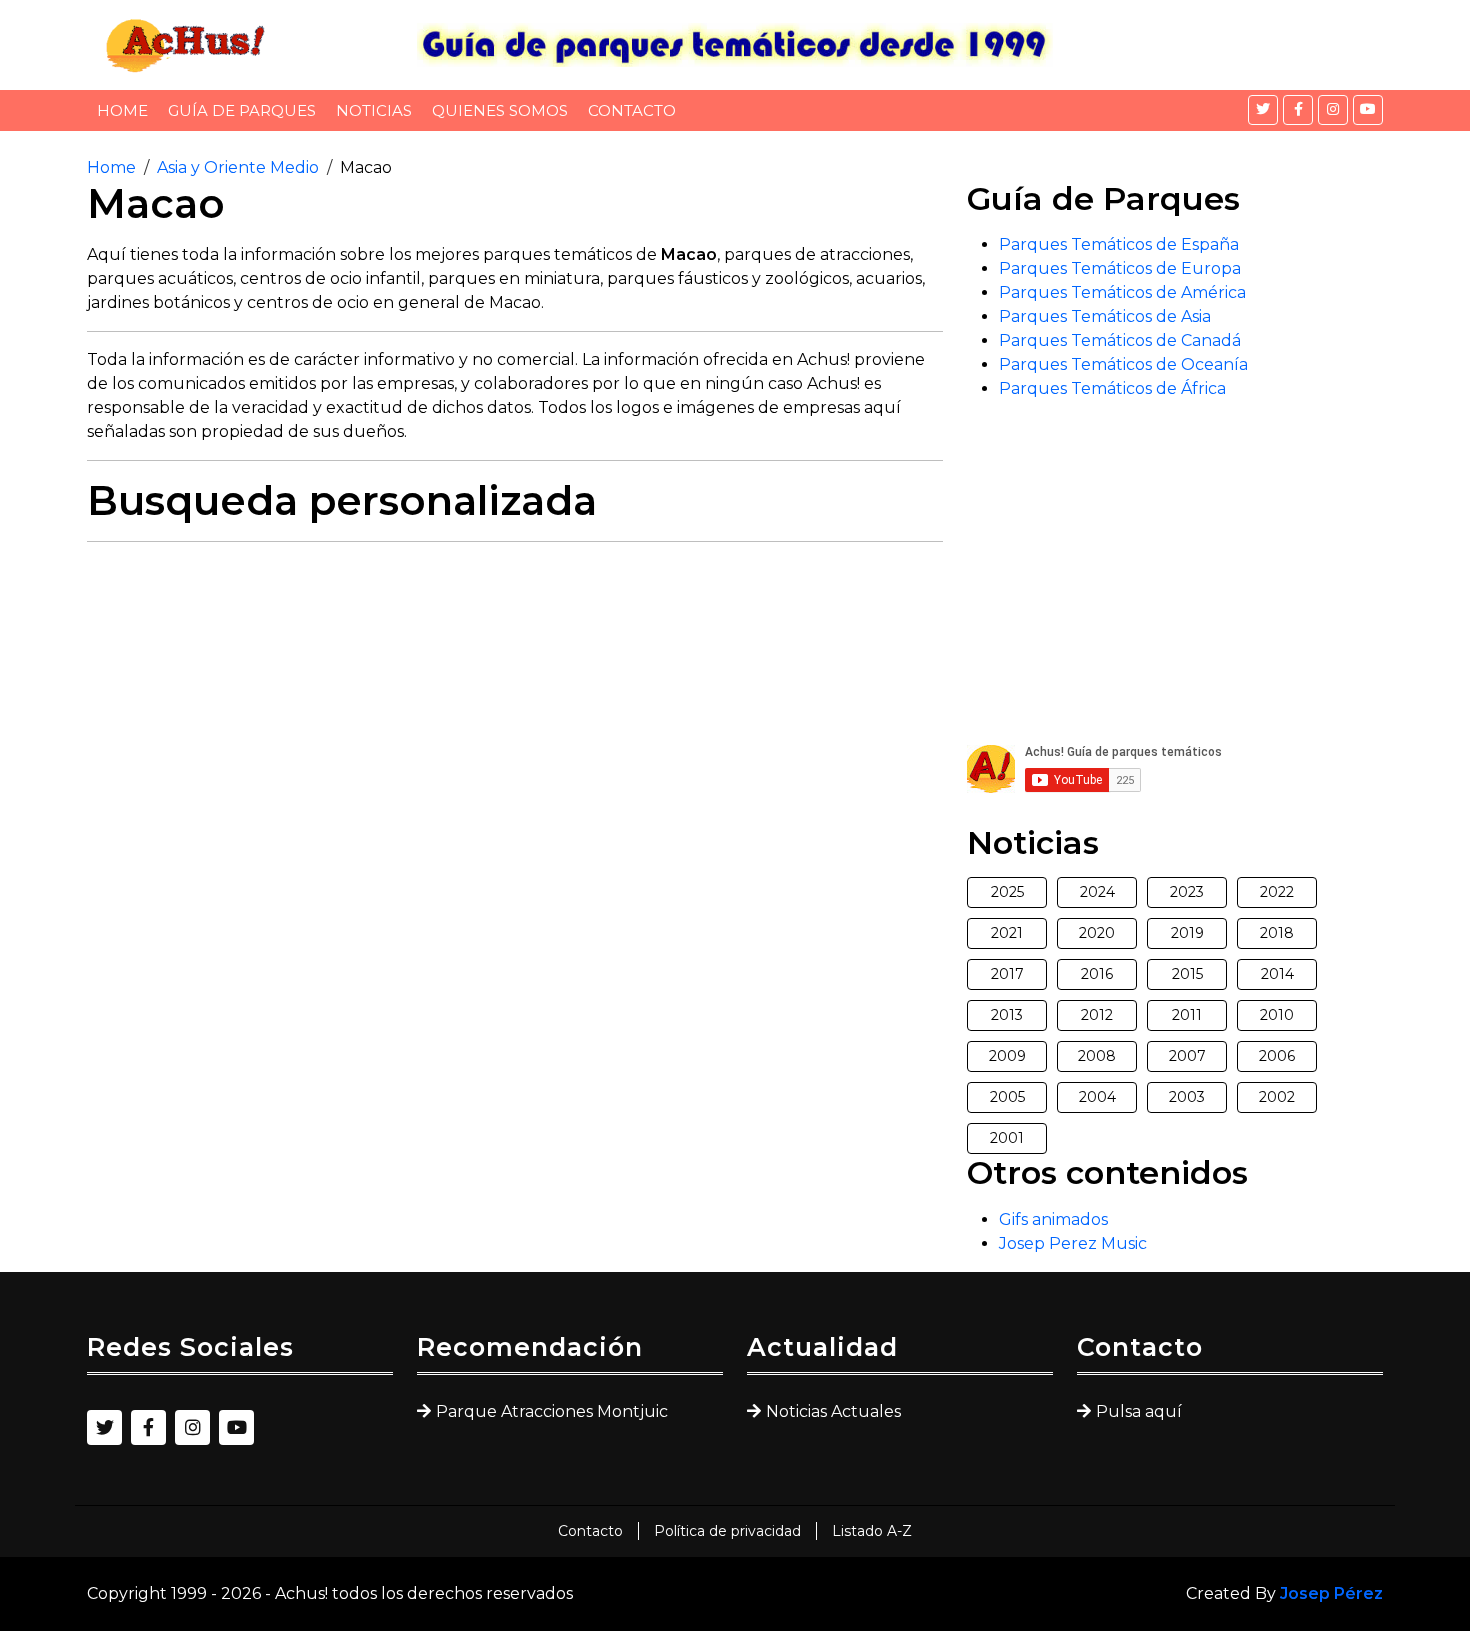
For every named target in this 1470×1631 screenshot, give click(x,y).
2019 (1187, 933)
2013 (1007, 1015)
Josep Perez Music (1073, 1243)
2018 (1277, 933)
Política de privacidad (727, 1531)
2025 (1007, 892)
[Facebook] (1298, 110)
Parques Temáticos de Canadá (1120, 340)
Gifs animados (1053, 1219)
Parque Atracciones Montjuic (552, 1411)
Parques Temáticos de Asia (1105, 316)
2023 (1187, 892)
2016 (1097, 974)
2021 (1007, 933)
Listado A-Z (872, 1531)
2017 (1007, 974)
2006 (1277, 1056)
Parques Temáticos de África (1112, 388)
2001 (1007, 1138)
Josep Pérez (1331, 1593)
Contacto (632, 110)
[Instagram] (1333, 110)
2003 (1187, 1097)
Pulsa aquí (1139, 1411)
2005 (1007, 1097)
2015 (1187, 974)
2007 (1187, 1056)
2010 (1277, 1015)
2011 (1187, 1015)
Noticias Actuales (833, 1411)
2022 (1277, 892)
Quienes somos (500, 110)
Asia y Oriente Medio (238, 167)
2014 (1277, 974)
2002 (1277, 1097)
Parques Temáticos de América (1122, 292)
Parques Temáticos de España (1119, 244)
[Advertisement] (515, 698)
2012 (1097, 1015)
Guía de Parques (242, 110)
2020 (1097, 933)
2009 (1007, 1056)
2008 (1097, 1056)
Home (122, 110)
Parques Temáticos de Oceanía (1123, 364)
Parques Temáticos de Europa (1120, 268)
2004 (1097, 1097)
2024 (1097, 892)
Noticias (374, 110)
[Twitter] (1263, 110)
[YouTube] (1368, 110)
